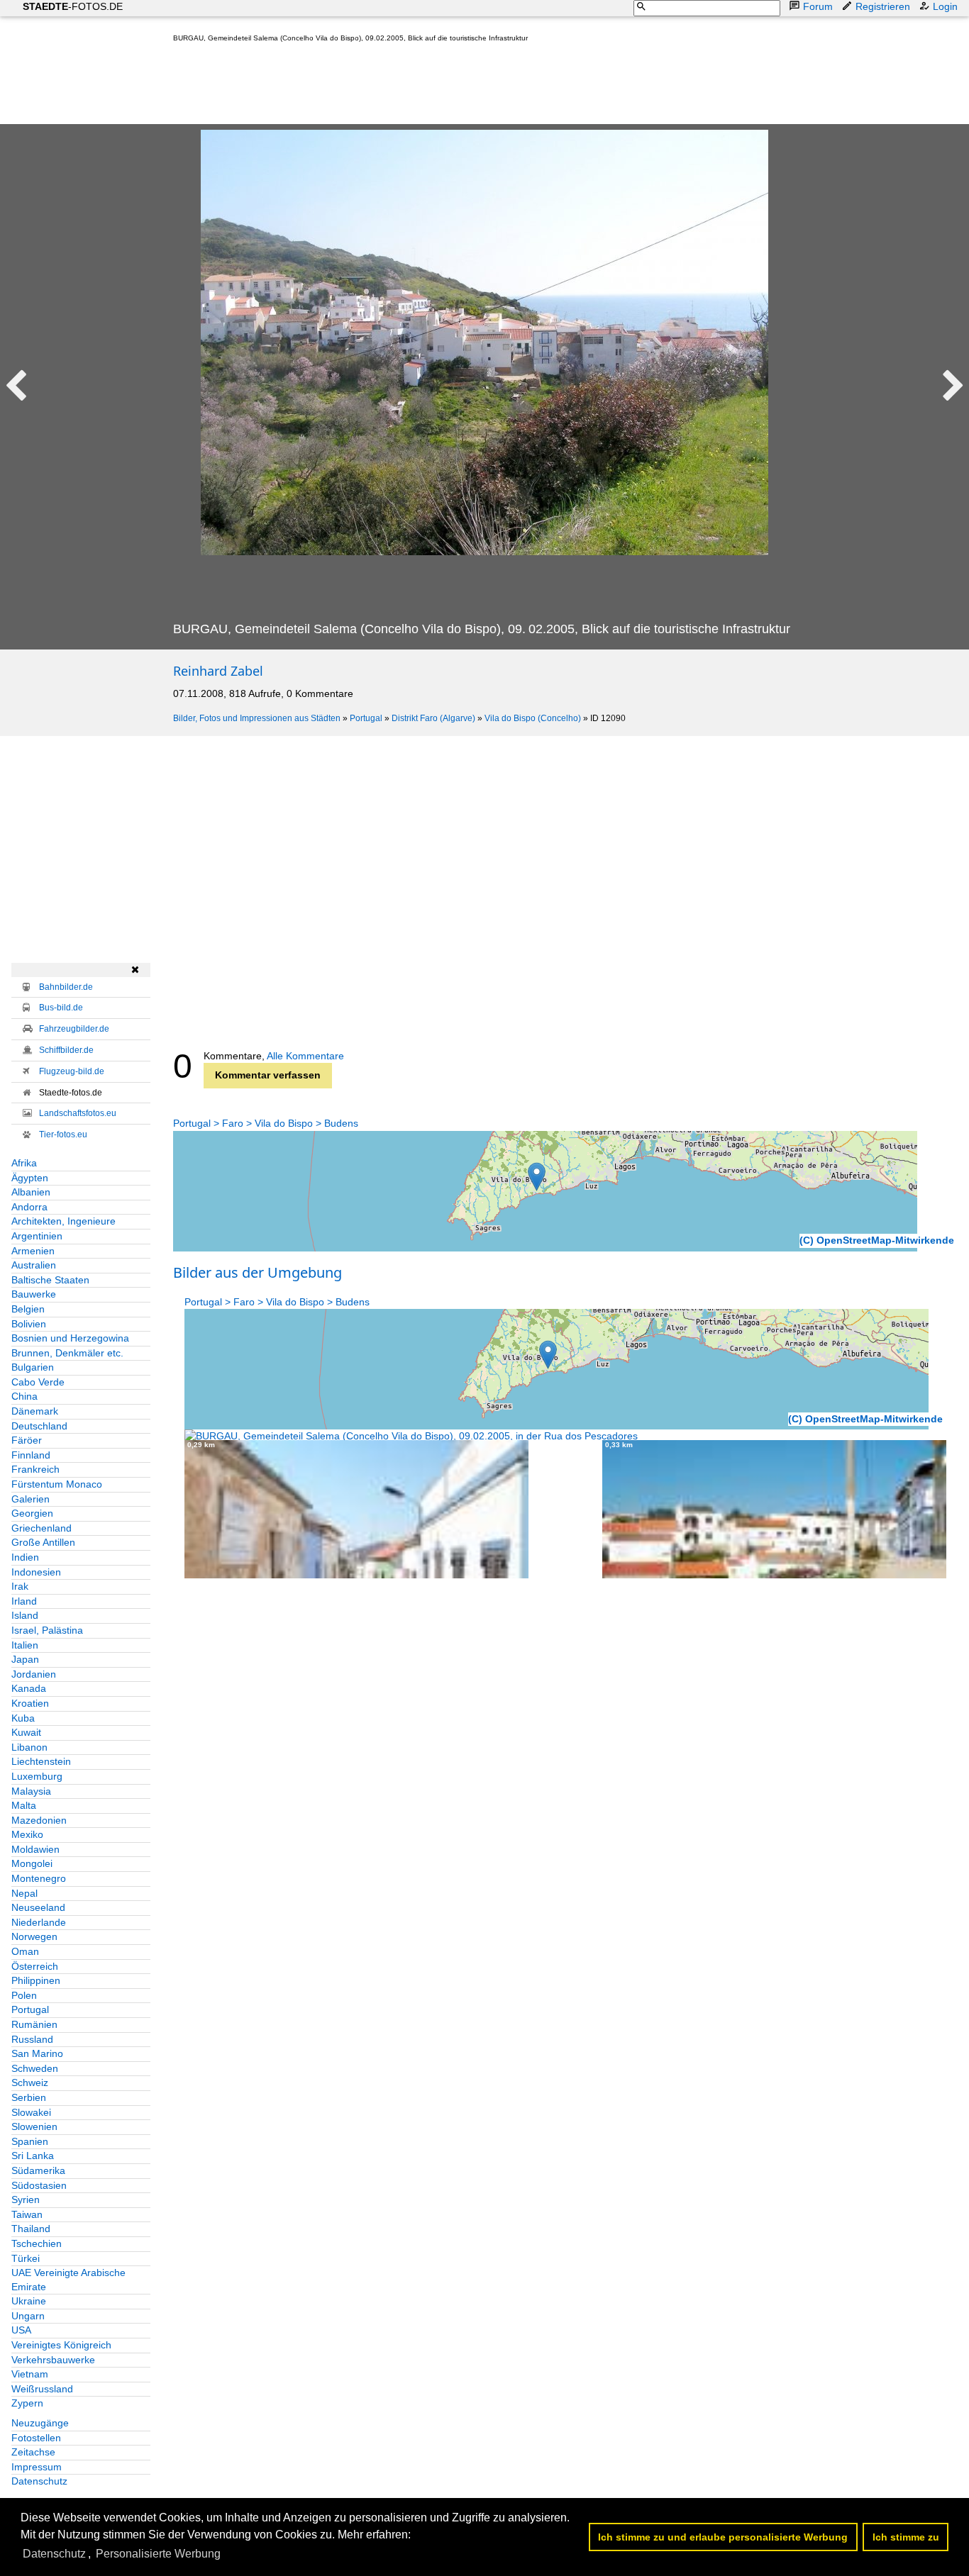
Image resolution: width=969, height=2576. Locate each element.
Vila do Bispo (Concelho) (533, 718)
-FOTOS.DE (73, 6)
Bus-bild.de (61, 1008)
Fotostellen (36, 2438)
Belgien (28, 1309)
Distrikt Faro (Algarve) (433, 718)
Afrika (24, 1163)
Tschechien (37, 2243)
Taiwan (27, 2214)
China (24, 1396)
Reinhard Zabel (218, 671)
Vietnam (30, 2374)
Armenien (33, 1251)
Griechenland (41, 1528)
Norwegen (34, 1936)
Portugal (366, 718)
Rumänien (34, 2024)
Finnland (31, 1455)
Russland (32, 2039)
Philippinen (36, 1980)
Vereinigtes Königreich (61, 2345)
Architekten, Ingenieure (63, 1221)
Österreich (35, 1966)
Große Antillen (43, 1542)
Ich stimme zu (906, 2537)
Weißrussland (42, 2389)
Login (945, 6)
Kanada (29, 1688)
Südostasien (39, 2185)
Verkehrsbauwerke (53, 2360)
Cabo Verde (38, 1382)
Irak (20, 1586)
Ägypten (30, 1178)
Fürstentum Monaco (57, 1484)
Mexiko (27, 1834)
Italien (25, 1645)
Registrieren (883, 6)
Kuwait (26, 1732)
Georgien (32, 1513)
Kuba (23, 1718)
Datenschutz (39, 2481)
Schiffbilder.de (66, 1050)
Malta (24, 1805)
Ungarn (28, 2316)
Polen (24, 1995)
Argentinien (37, 1236)
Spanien (30, 2141)
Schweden (35, 2068)
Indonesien (36, 1572)
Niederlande (39, 1922)
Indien (25, 1557)
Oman (25, 1951)
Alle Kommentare (305, 1056)
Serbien (29, 2097)
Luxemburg (37, 1776)
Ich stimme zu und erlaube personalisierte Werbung (723, 2537)
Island (25, 1615)
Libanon (29, 1747)
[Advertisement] (431, 87)
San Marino (37, 2053)
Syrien (26, 2199)
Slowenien (34, 2126)
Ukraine (29, 2301)
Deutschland (39, 1426)
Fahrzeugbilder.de (74, 1029)
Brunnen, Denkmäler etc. (67, 1353)
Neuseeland (38, 1907)
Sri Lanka (33, 2156)
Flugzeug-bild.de (72, 1071)
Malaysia (31, 1791)
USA (21, 2330)
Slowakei (31, 2112)
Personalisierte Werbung (158, 2554)
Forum (818, 6)
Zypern (27, 2403)
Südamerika (38, 2170)
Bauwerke (34, 1294)
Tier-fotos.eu (63, 1134)
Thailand (31, 2229)
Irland (24, 1601)
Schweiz (30, 2082)
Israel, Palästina (47, 1630)
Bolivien (29, 1324)
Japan (25, 1659)
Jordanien (34, 1674)
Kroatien (30, 1703)
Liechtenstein (41, 1761)
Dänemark (35, 1411)
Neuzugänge (40, 2423)
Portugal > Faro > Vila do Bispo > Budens (266, 1123)
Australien (34, 1265)
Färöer (27, 1440)
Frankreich (35, 1469)
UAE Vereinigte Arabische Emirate (68, 2280)
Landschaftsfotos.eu (78, 1113)
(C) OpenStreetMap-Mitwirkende (877, 1240)
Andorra (29, 1207)
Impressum (37, 2467)
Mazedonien (39, 1820)
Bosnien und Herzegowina (70, 1338)
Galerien (31, 1499)
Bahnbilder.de (66, 987)
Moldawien (35, 1849)
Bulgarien (33, 1367)
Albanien (31, 1192)
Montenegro (39, 1878)
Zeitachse (33, 2452)
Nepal (24, 1893)
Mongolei (32, 1863)
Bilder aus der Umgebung (258, 1272)
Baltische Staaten (50, 1280)
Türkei (26, 2258)
